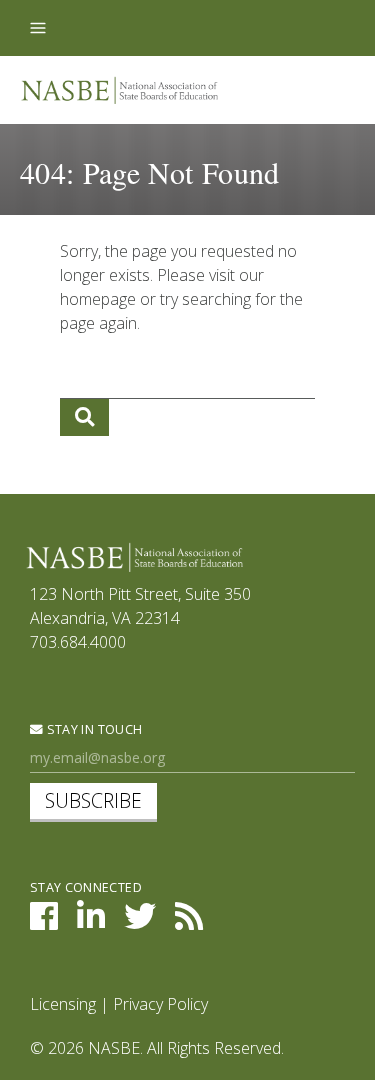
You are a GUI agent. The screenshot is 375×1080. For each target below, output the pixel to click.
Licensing (63, 1004)
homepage (98, 299)
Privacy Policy (160, 1004)
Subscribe (93, 800)
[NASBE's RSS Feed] (189, 922)
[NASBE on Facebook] (44, 922)
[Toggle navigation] (38, 28)
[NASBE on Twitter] (140, 922)
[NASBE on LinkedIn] (91, 922)
